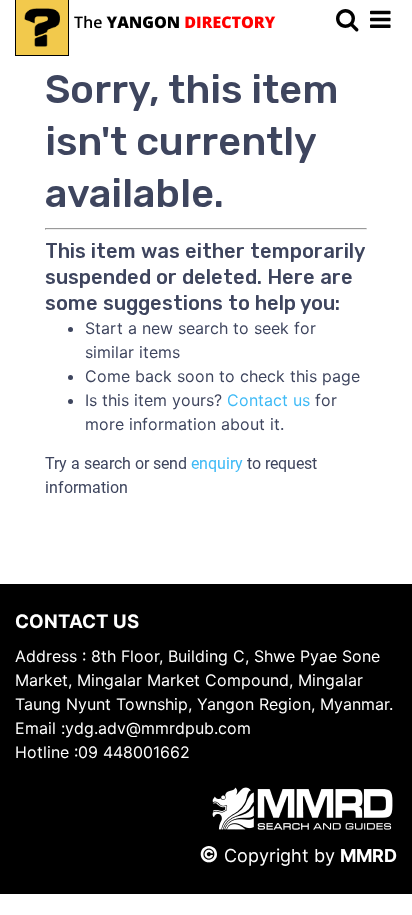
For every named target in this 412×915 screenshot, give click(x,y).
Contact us (268, 400)
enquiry (217, 463)
